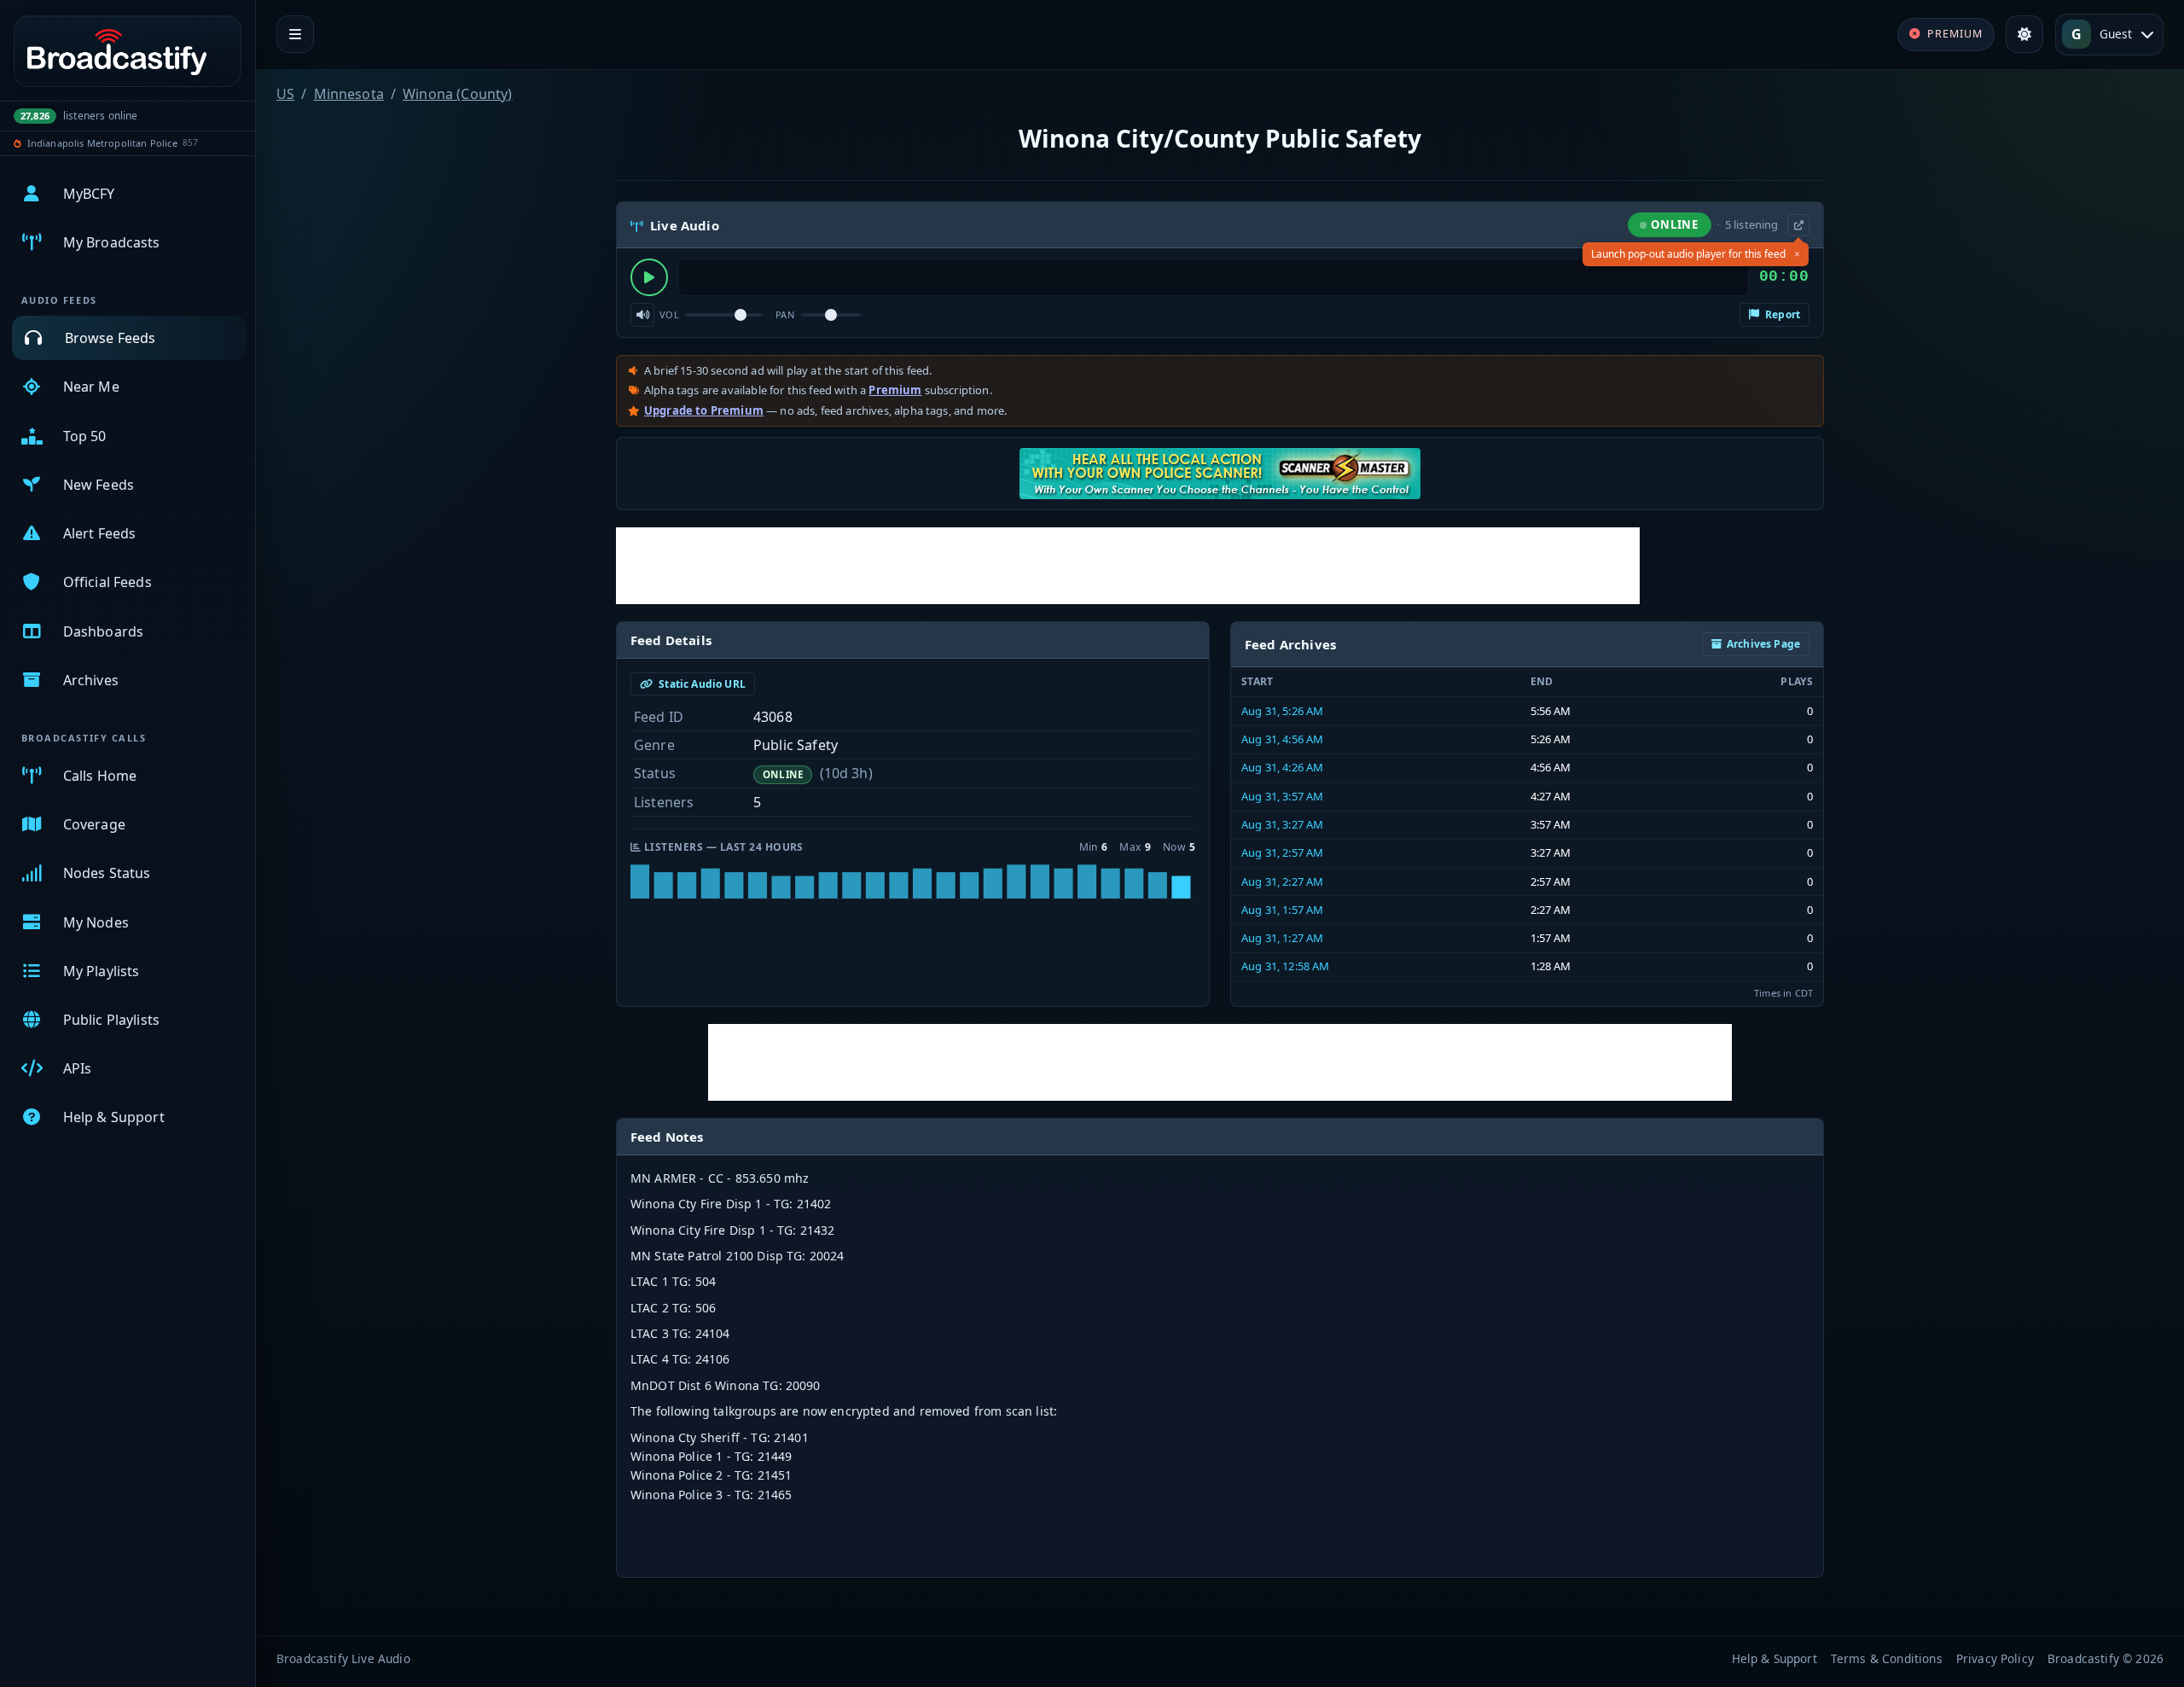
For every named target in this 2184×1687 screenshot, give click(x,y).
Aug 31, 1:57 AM (1282, 910)
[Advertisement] (1128, 566)
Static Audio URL (701, 684)
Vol (669, 314)
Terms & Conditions (1887, 1658)
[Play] (649, 277)
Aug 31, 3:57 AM (1282, 796)
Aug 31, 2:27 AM (1282, 881)
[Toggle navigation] (295, 34)
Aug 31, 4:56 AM (1282, 739)
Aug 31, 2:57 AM (1282, 852)
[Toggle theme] (2024, 34)
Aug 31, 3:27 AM (1282, 824)
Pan (785, 314)
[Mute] (642, 315)
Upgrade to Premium (704, 410)
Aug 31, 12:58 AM (1286, 966)
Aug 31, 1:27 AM (1282, 938)
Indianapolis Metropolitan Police (102, 143)
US (285, 94)
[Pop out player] (1798, 225)
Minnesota (349, 94)
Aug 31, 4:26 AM (1282, 767)
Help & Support (1774, 1658)
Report (1781, 314)
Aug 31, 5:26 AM (1282, 711)
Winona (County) (457, 94)
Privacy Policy (1995, 1658)
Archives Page (1763, 644)
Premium (895, 390)
